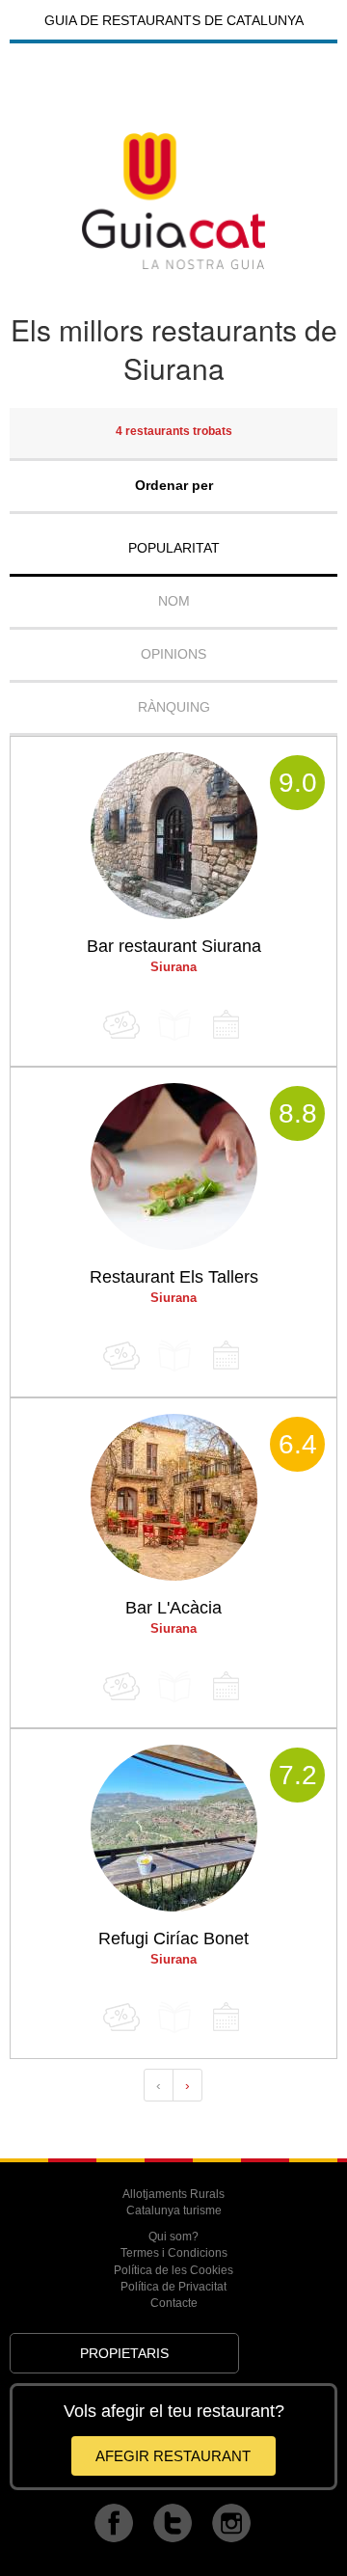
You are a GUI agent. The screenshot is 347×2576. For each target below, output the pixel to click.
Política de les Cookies (173, 2270)
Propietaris (124, 2353)
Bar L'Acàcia (173, 1608)
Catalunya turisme (174, 2210)
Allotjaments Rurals (173, 2194)
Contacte (174, 2303)
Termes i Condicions (174, 2253)
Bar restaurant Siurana (174, 946)
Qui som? (173, 2237)
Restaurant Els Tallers (174, 1277)
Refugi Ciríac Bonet (173, 1939)
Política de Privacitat (173, 2287)
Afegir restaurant (173, 2456)
